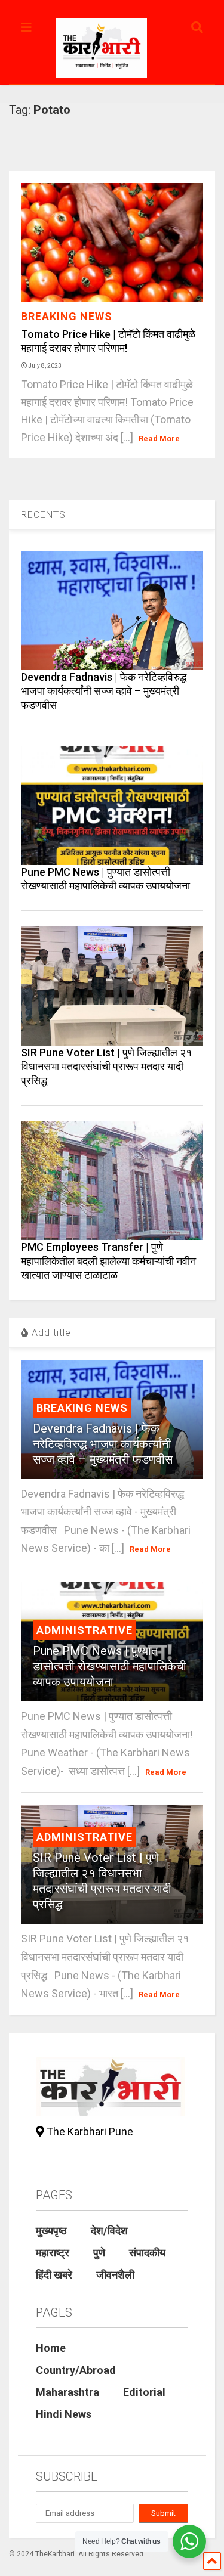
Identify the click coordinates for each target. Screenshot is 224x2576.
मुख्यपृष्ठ (51, 2231)
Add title (50, 1333)
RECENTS (43, 515)
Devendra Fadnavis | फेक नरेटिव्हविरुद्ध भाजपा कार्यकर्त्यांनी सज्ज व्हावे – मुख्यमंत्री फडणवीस (104, 691)
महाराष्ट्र (53, 2253)
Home (51, 2348)
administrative (85, 1630)
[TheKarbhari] (95, 50)
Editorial (144, 2392)
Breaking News (67, 316)
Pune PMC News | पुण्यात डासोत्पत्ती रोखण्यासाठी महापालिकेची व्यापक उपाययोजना (110, 1666)
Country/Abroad (76, 2370)
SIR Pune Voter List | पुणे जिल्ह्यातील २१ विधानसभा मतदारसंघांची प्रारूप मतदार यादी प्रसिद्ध (106, 1067)
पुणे (99, 2253)
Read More (159, 438)
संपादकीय (147, 2253)
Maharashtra (67, 2392)
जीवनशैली (115, 2275)
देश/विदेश (109, 2231)
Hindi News (64, 2414)
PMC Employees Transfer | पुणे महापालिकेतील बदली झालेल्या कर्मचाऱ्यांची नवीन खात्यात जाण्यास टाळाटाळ (108, 1261)
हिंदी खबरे (54, 2275)
